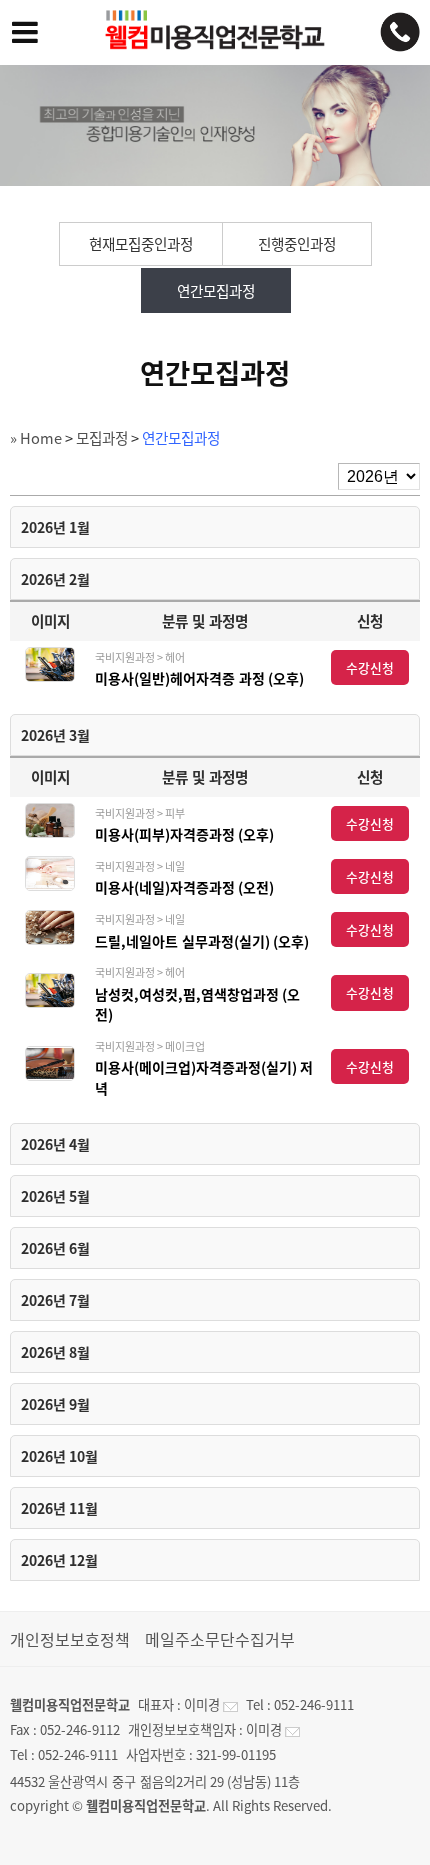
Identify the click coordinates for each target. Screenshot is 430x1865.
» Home (36, 438)
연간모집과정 (216, 291)
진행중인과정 (297, 244)
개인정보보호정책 (70, 1639)
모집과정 (102, 438)
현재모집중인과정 (141, 244)
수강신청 (370, 667)
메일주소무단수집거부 (220, 1639)
